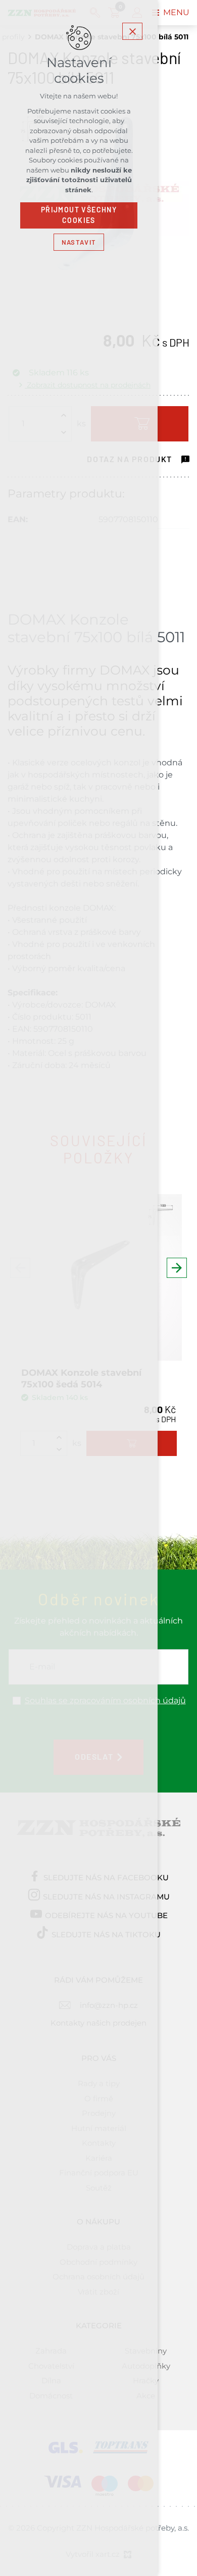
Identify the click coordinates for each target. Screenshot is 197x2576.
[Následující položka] (177, 1268)
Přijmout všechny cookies (79, 215)
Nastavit (79, 242)
